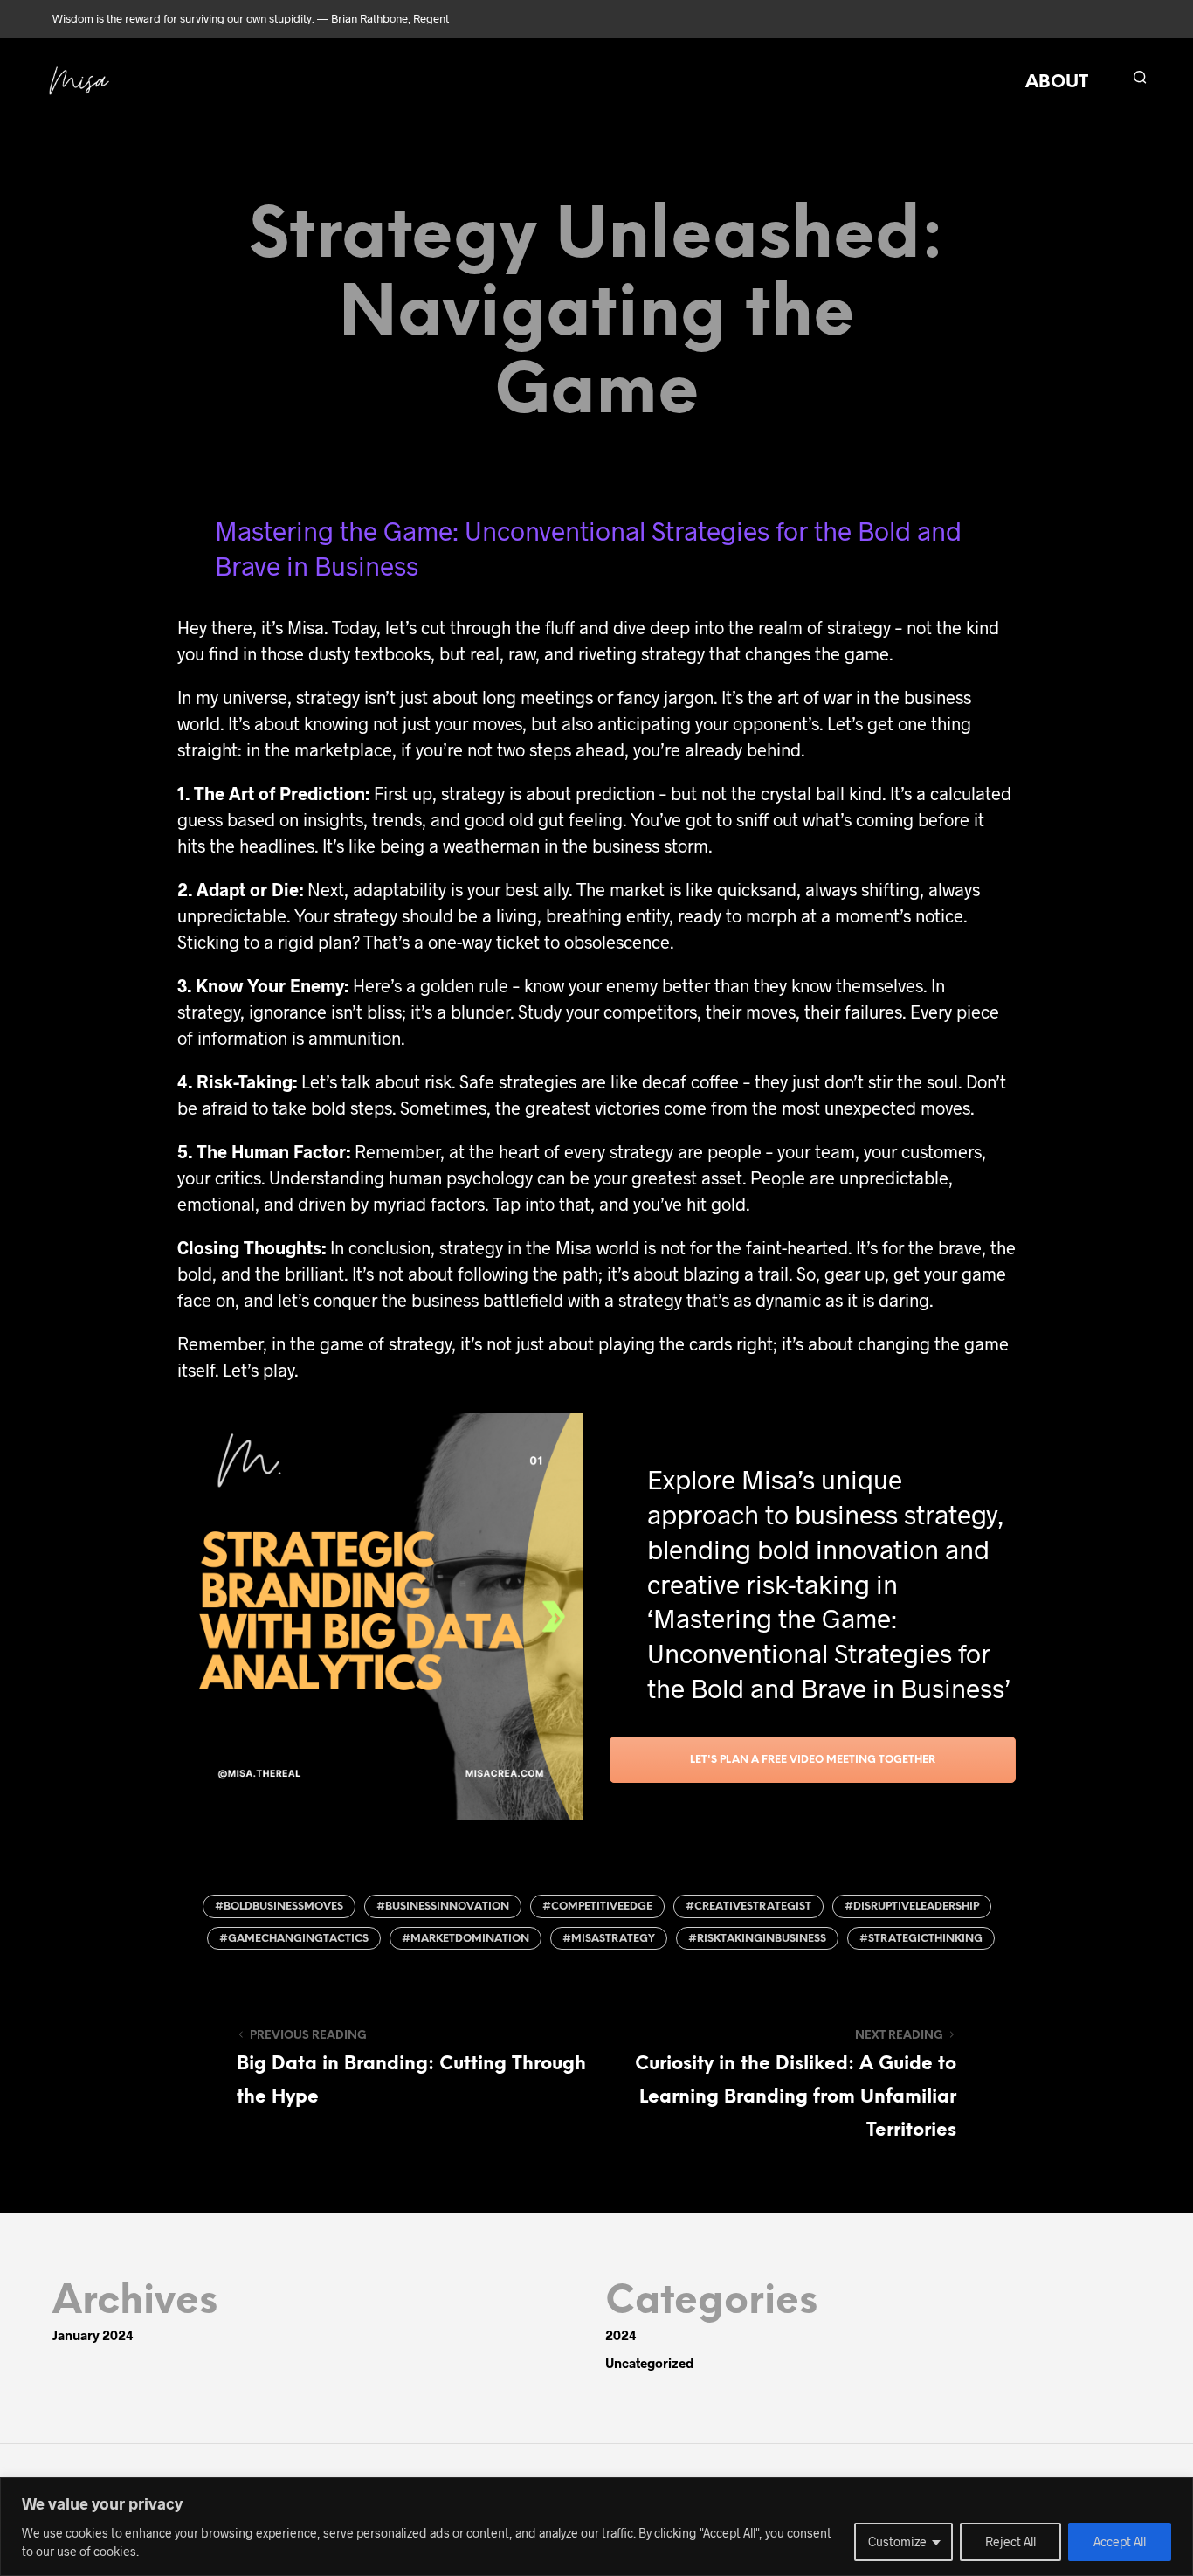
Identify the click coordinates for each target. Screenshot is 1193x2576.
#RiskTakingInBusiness (757, 1939)
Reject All (1010, 2541)
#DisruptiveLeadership (912, 1906)
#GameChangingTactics (294, 1939)
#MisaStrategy (609, 1939)
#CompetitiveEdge (597, 1906)
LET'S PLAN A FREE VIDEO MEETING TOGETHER (813, 1760)
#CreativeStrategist (748, 1906)
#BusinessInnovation (443, 1906)
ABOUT (1057, 83)
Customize (897, 2541)
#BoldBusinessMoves (279, 1906)
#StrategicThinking (921, 1939)
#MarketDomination (465, 1939)
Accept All (1120, 2541)
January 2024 (93, 2335)
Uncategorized (649, 2363)
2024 (621, 2335)
